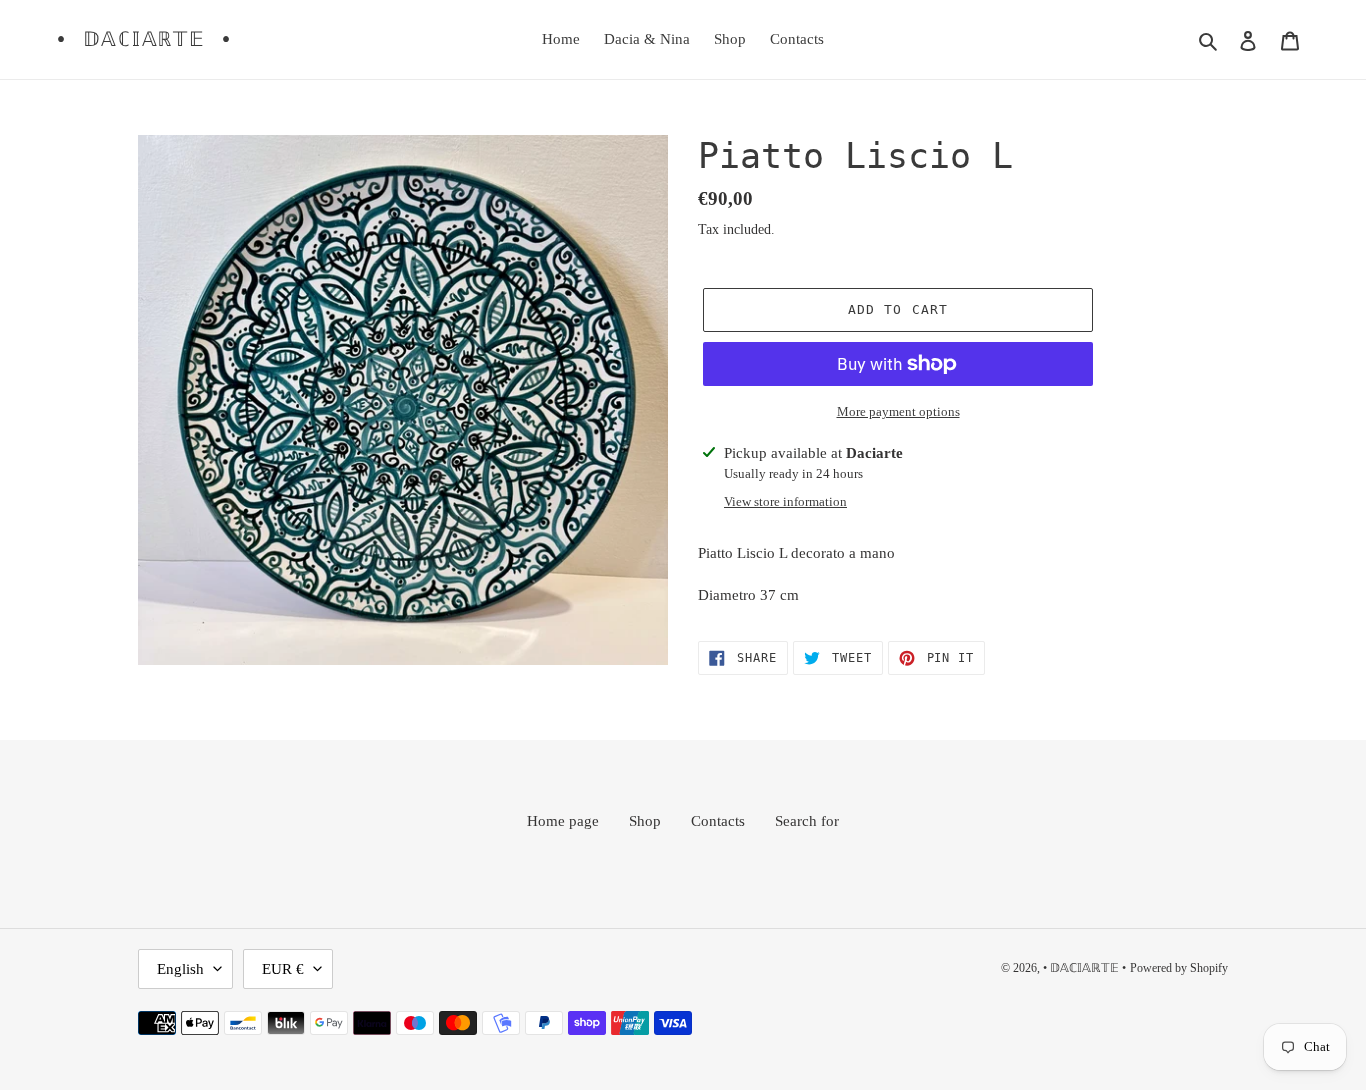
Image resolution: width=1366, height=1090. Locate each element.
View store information (785, 501)
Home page (563, 821)
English (180, 969)
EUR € (283, 969)
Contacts (718, 821)
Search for (807, 821)
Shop (645, 821)
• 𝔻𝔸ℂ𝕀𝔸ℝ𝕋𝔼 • (144, 39)
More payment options (898, 411)
